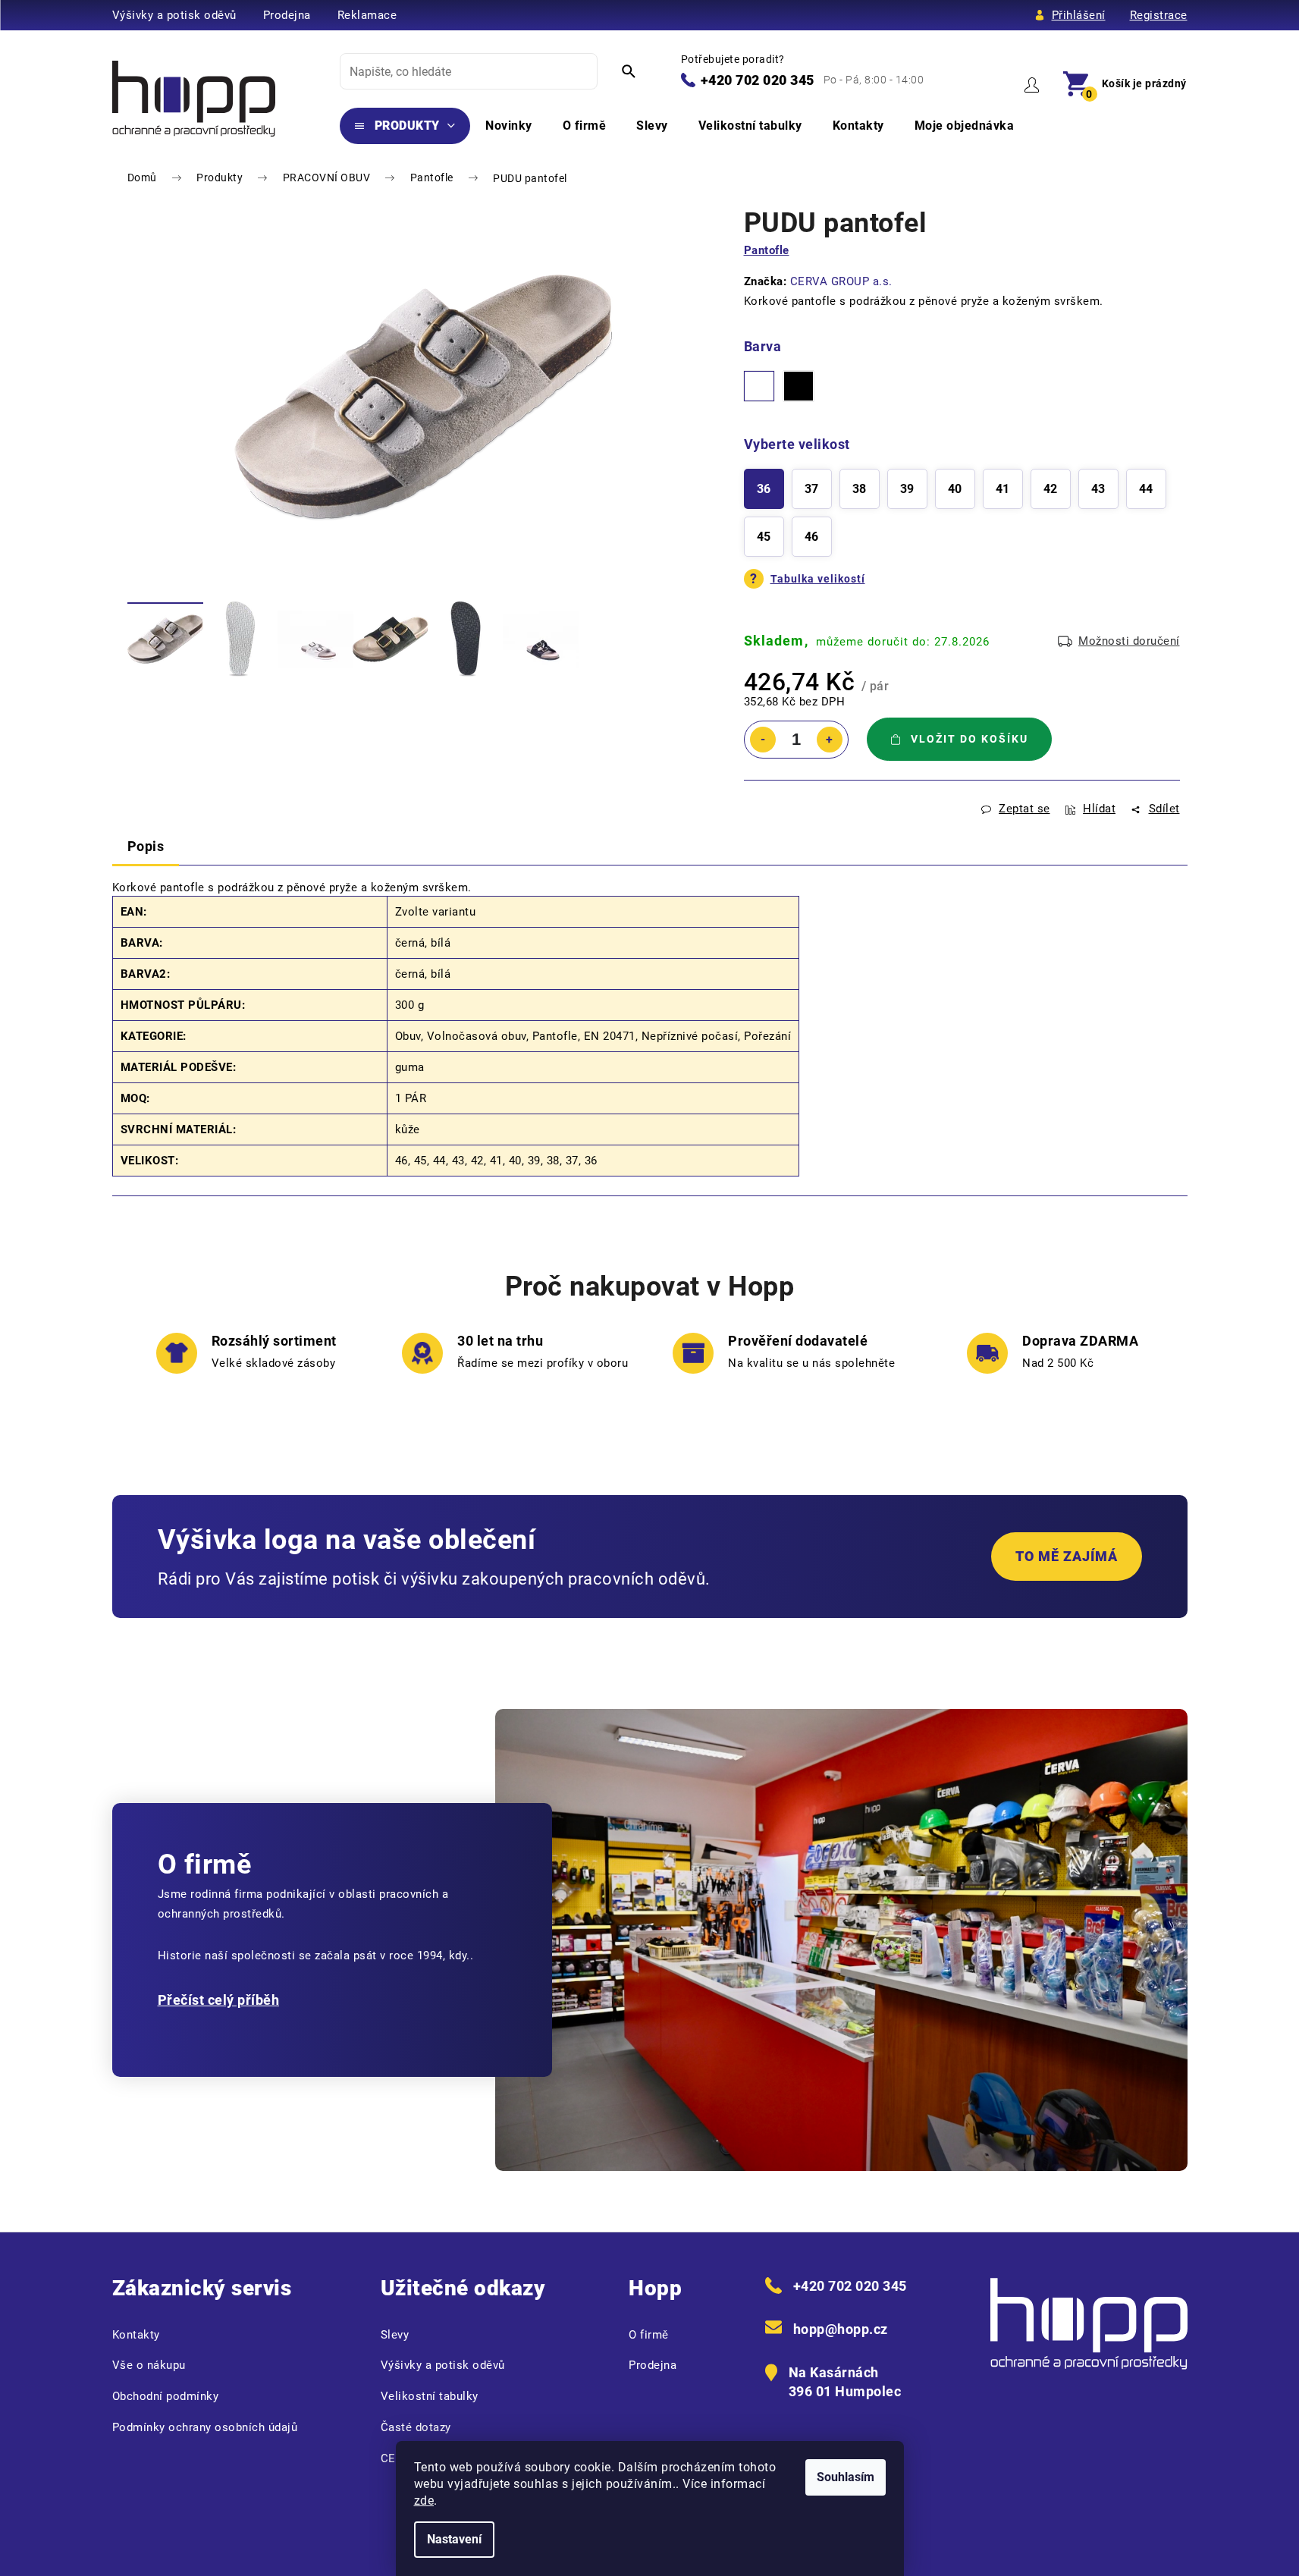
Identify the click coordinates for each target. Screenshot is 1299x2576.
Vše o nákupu (149, 2365)
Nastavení (454, 2539)
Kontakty (136, 2335)
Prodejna (287, 15)
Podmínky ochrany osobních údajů (205, 2427)
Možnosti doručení (1129, 641)
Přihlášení (1079, 15)
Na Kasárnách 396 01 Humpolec (845, 2382)
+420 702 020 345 (758, 80)
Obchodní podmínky (166, 2396)
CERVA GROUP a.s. (841, 281)
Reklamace (367, 15)
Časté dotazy (416, 2427)
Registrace (1159, 15)
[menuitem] (405, 126)
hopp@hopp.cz (841, 2329)
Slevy (395, 2335)
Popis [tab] (146, 846)
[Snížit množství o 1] (763, 740)
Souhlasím (846, 2477)
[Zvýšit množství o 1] (830, 740)
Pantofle (767, 250)
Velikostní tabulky (430, 2396)
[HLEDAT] (629, 71)
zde (424, 2501)
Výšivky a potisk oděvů (174, 15)
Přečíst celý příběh (219, 2000)
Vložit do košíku (970, 739)
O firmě (649, 2335)
